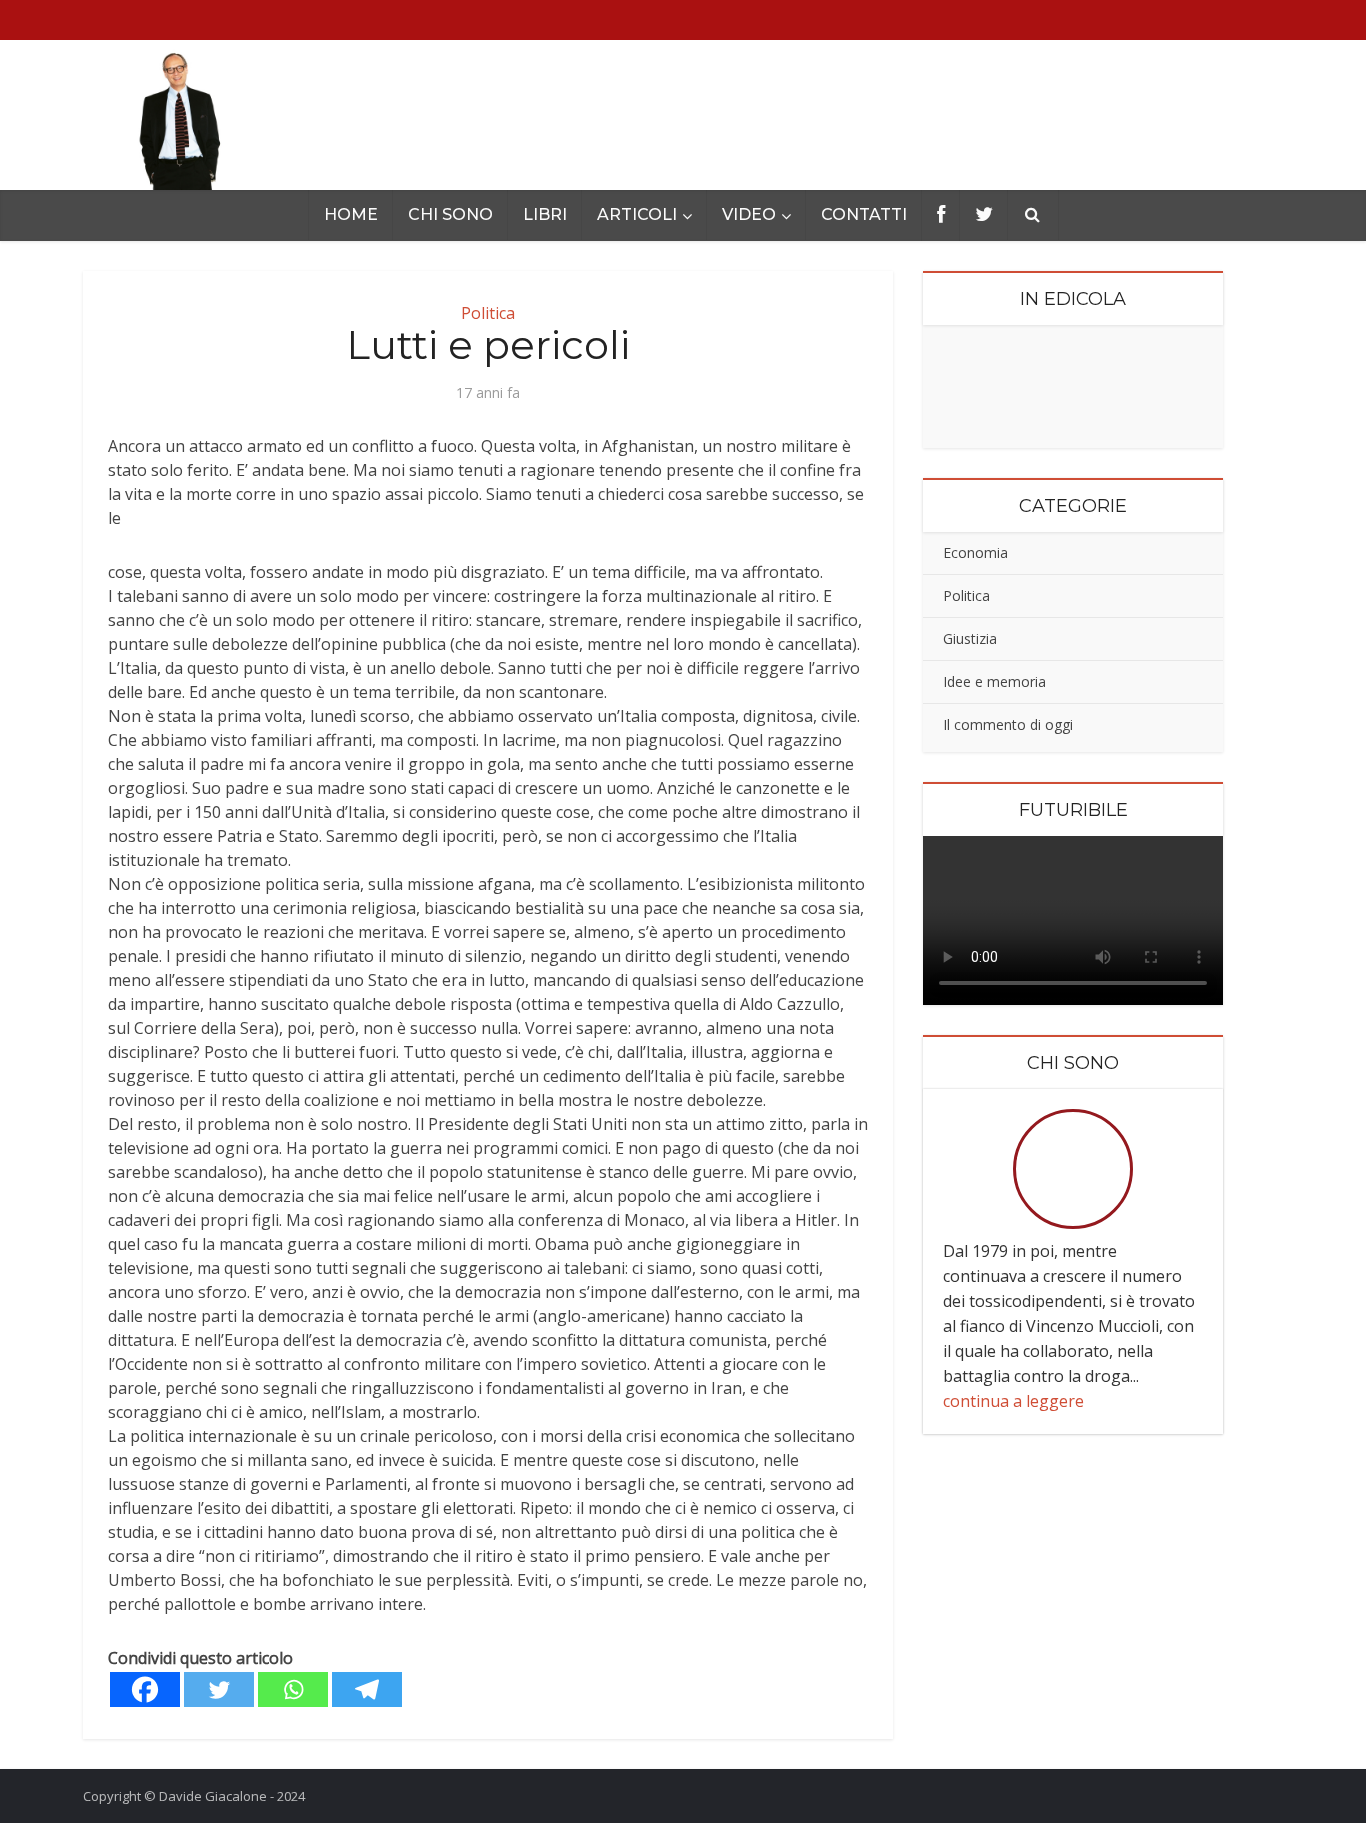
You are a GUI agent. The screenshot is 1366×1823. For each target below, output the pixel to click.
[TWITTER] (984, 215)
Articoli (637, 214)
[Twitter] (219, 1689)
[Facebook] (145, 1689)
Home (351, 214)
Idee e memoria (994, 681)
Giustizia (970, 638)
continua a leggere (1013, 1401)
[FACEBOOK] (941, 215)
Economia (975, 552)
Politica (966, 595)
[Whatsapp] (293, 1689)
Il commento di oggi (1008, 724)
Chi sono (450, 214)
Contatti (864, 214)
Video (749, 214)
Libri (545, 214)
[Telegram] (367, 1689)
